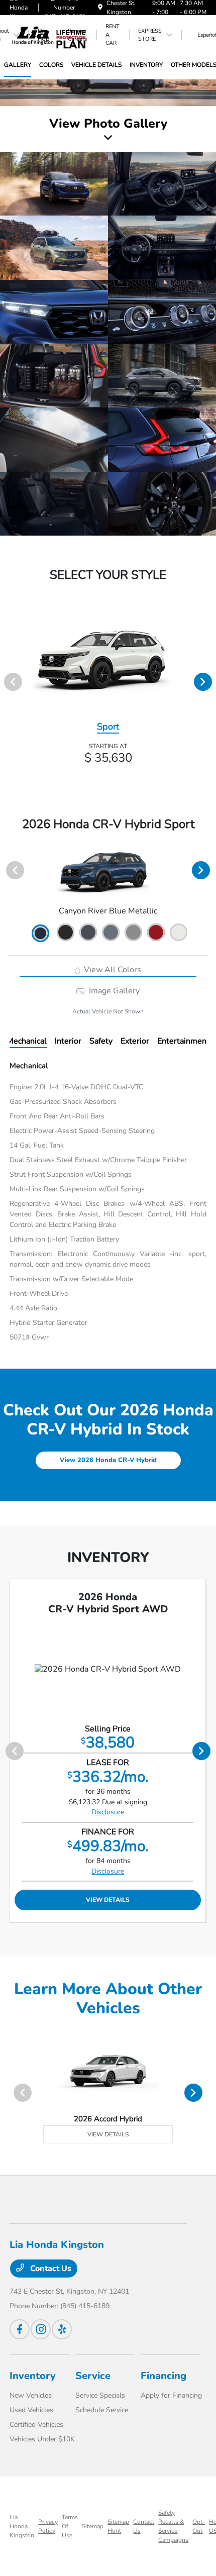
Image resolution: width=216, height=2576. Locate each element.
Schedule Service (102, 2410)
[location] (100, 8)
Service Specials (100, 2395)
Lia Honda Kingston (22, 2526)
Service (93, 2376)
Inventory (33, 2376)
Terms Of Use (70, 2526)
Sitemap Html (118, 2526)
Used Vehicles (31, 2410)
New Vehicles (31, 2395)
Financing (164, 2376)
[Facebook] (20, 2329)
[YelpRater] (62, 2329)
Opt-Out (199, 2526)
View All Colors (112, 970)
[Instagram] (41, 2329)
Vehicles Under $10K (42, 2439)
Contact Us (50, 2269)
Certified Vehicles (36, 2425)
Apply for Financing (171, 2395)
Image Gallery (113, 991)
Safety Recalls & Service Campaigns (173, 2526)
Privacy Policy (48, 2526)
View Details (108, 1900)
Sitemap (93, 2526)
